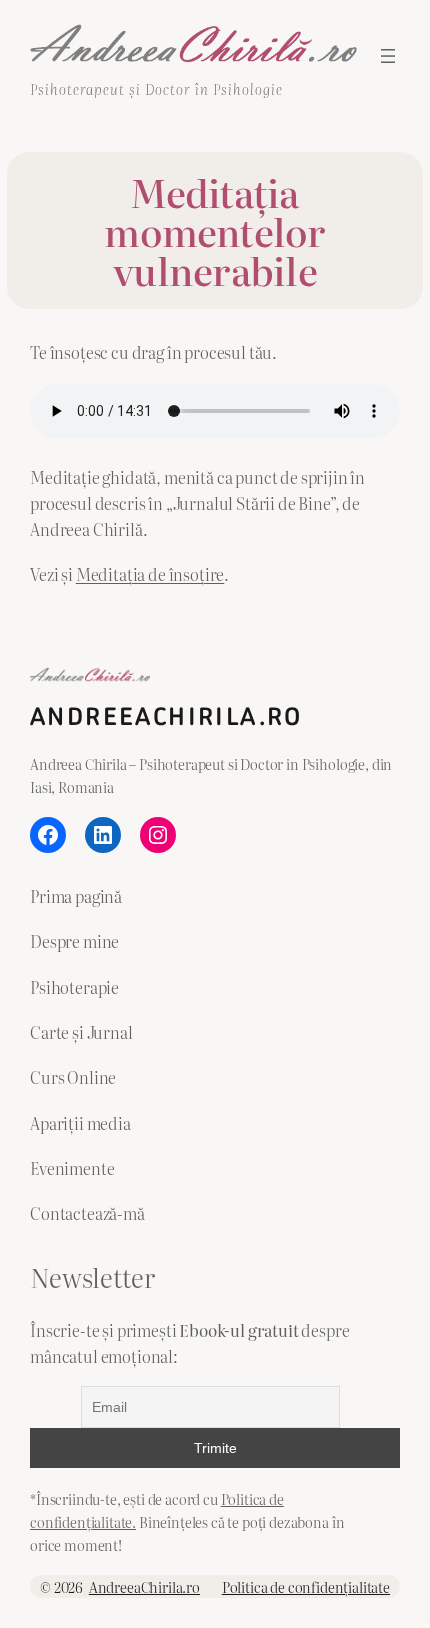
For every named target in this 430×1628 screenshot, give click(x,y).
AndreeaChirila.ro (166, 716)
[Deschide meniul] (388, 56)
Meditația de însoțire (150, 574)
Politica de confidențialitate (306, 1586)
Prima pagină (76, 896)
